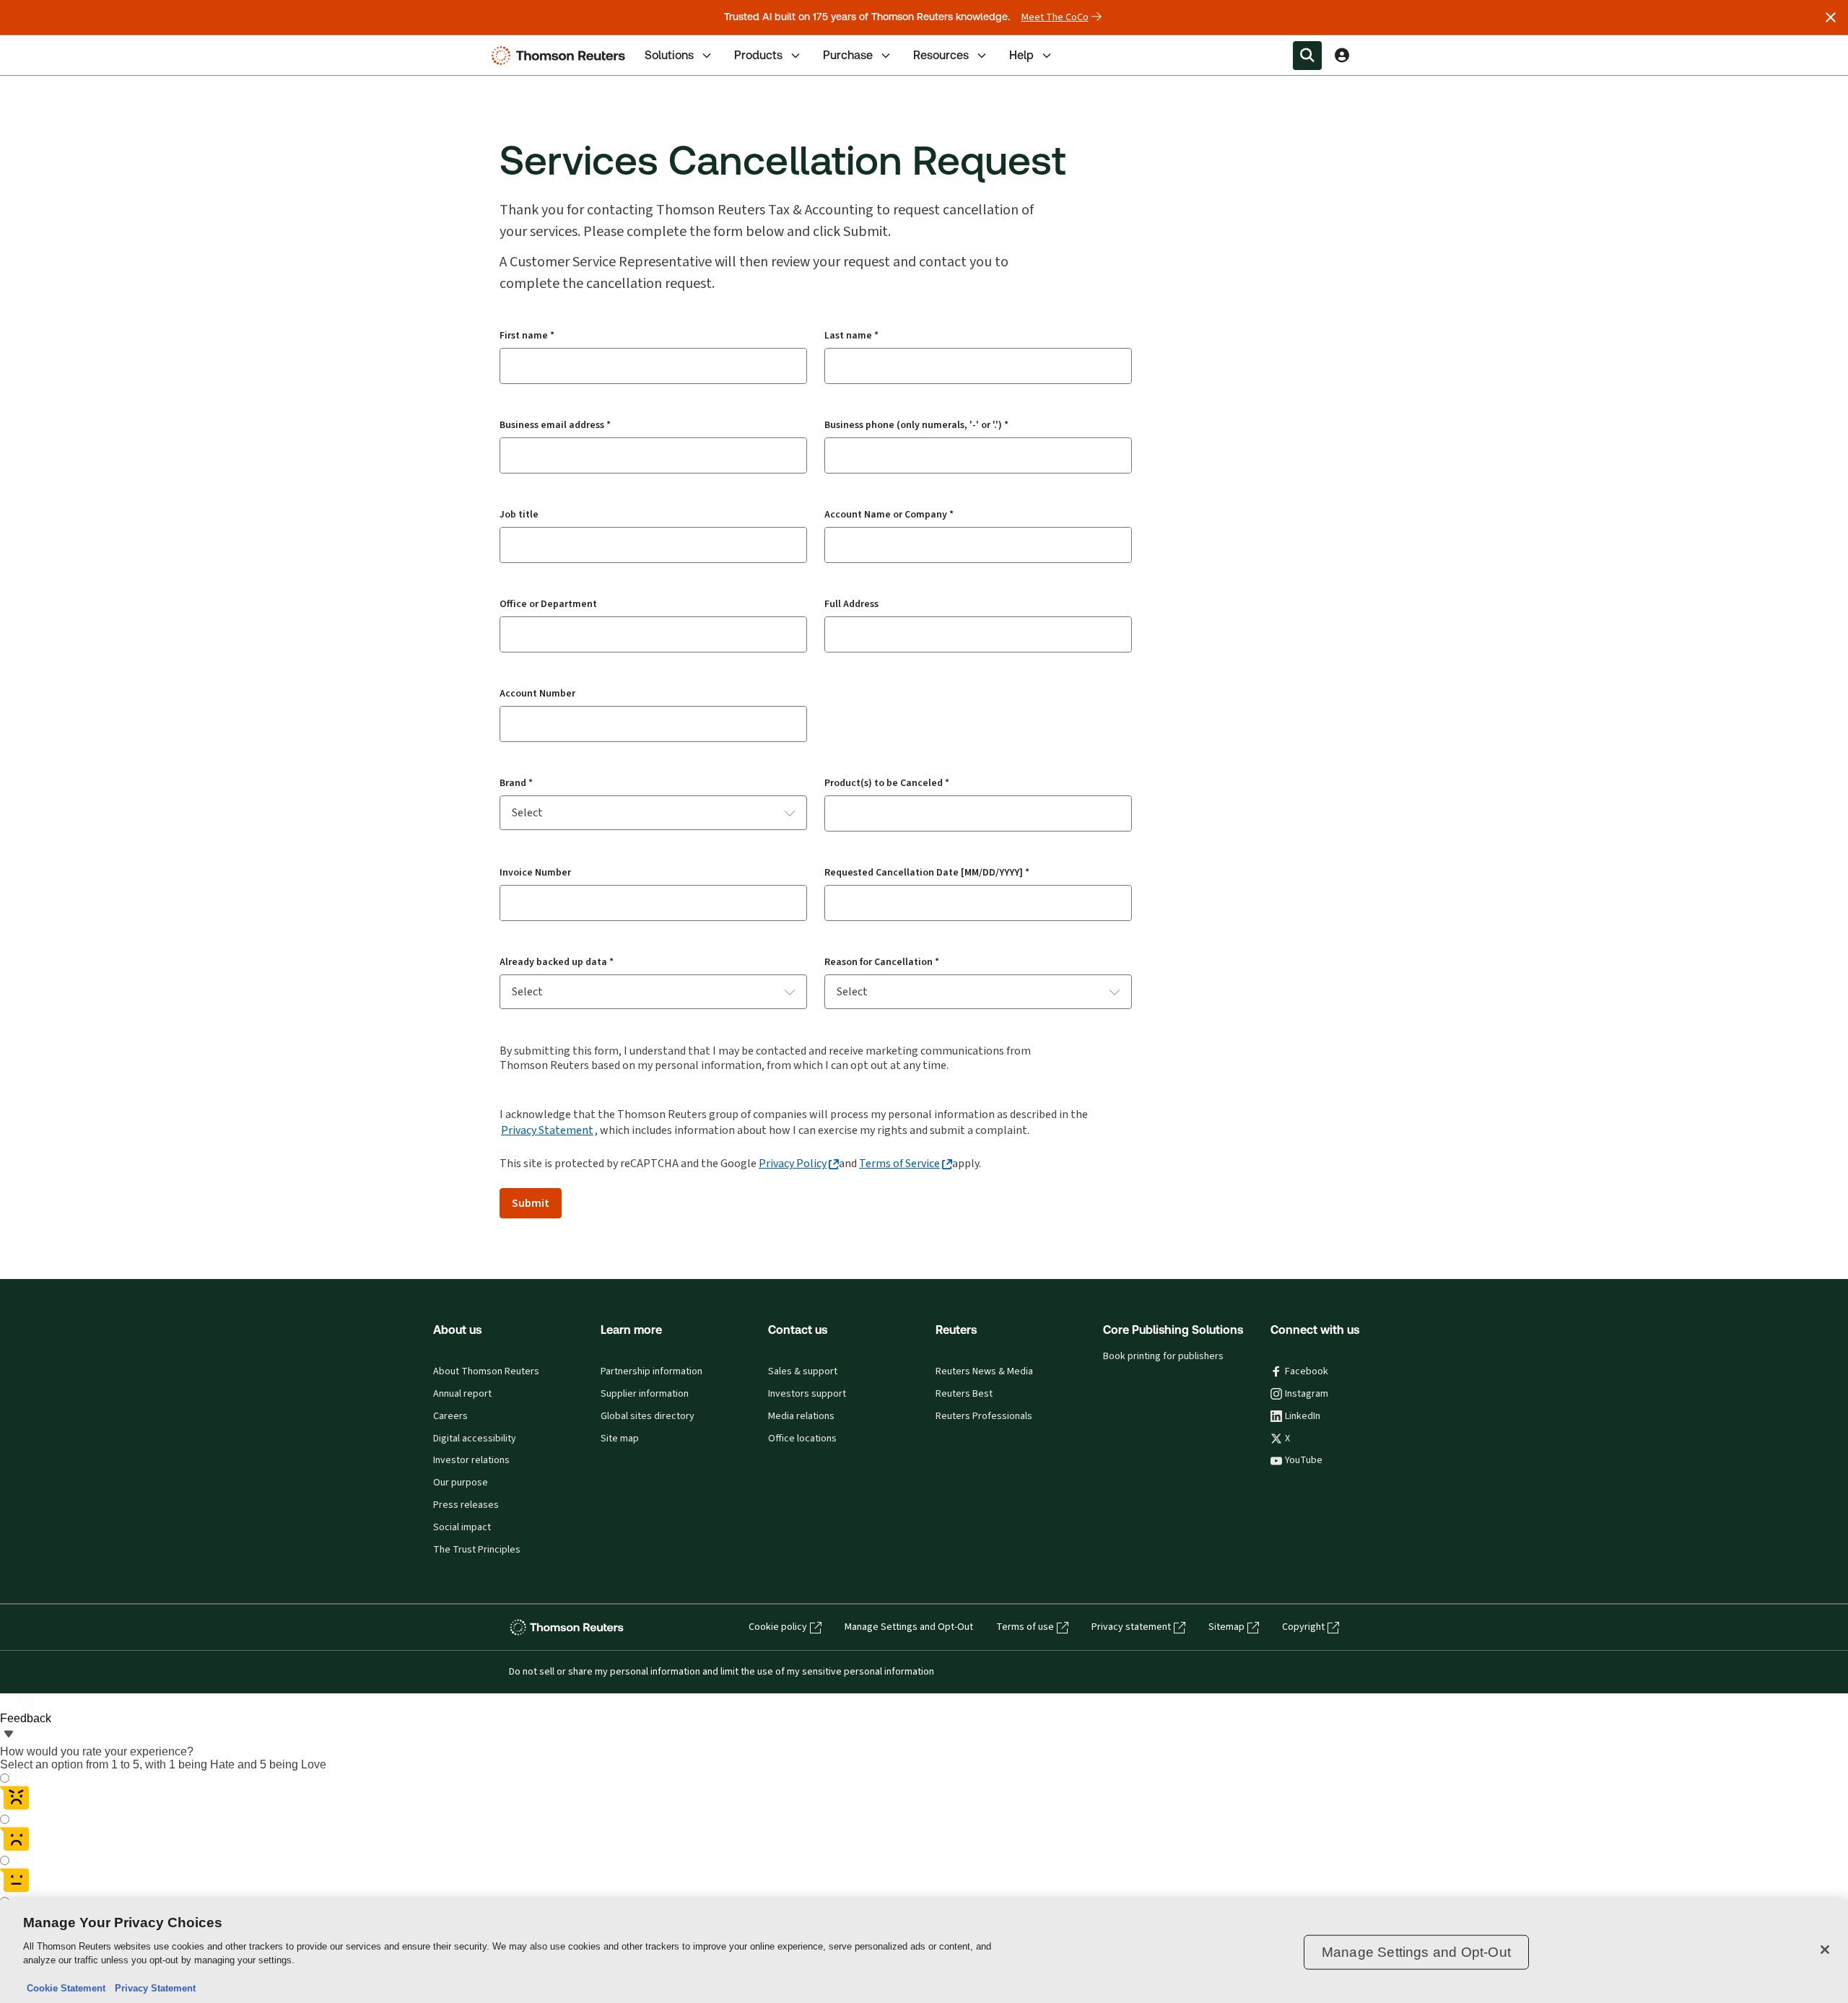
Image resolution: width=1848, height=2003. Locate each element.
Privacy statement (1131, 1627)
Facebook (1307, 1371)
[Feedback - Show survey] (9, 1735)
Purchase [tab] (848, 55)
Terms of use (1025, 1627)
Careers (450, 1416)
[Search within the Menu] (1307, 56)
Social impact (462, 1527)
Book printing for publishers (1163, 1356)
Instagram (1307, 1394)
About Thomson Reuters (486, 1371)
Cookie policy (778, 1627)
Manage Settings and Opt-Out (909, 1627)
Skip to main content (63, 47)
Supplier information (645, 1394)
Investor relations (471, 1460)
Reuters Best (964, 1394)
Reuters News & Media (984, 1371)
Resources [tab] (941, 55)
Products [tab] (758, 55)
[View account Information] (1342, 56)
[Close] (1825, 1950)
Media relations (801, 1416)
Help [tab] (1021, 55)
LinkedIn (1303, 1416)
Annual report (462, 1394)
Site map (620, 1439)
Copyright (1303, 1627)
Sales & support (803, 1371)
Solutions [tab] (669, 55)
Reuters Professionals (984, 1416)
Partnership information (651, 1371)
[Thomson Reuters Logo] (562, 56)
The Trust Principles (477, 1550)
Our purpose (461, 1483)
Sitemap (1226, 1627)
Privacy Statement (547, 1130)
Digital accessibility (475, 1439)
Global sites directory (648, 1416)
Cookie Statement (66, 1988)
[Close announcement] (1831, 17)
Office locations (802, 1439)
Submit (531, 1203)
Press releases (466, 1505)
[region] (924, 1951)
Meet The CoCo (1055, 17)
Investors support (807, 1394)
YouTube (1304, 1460)
